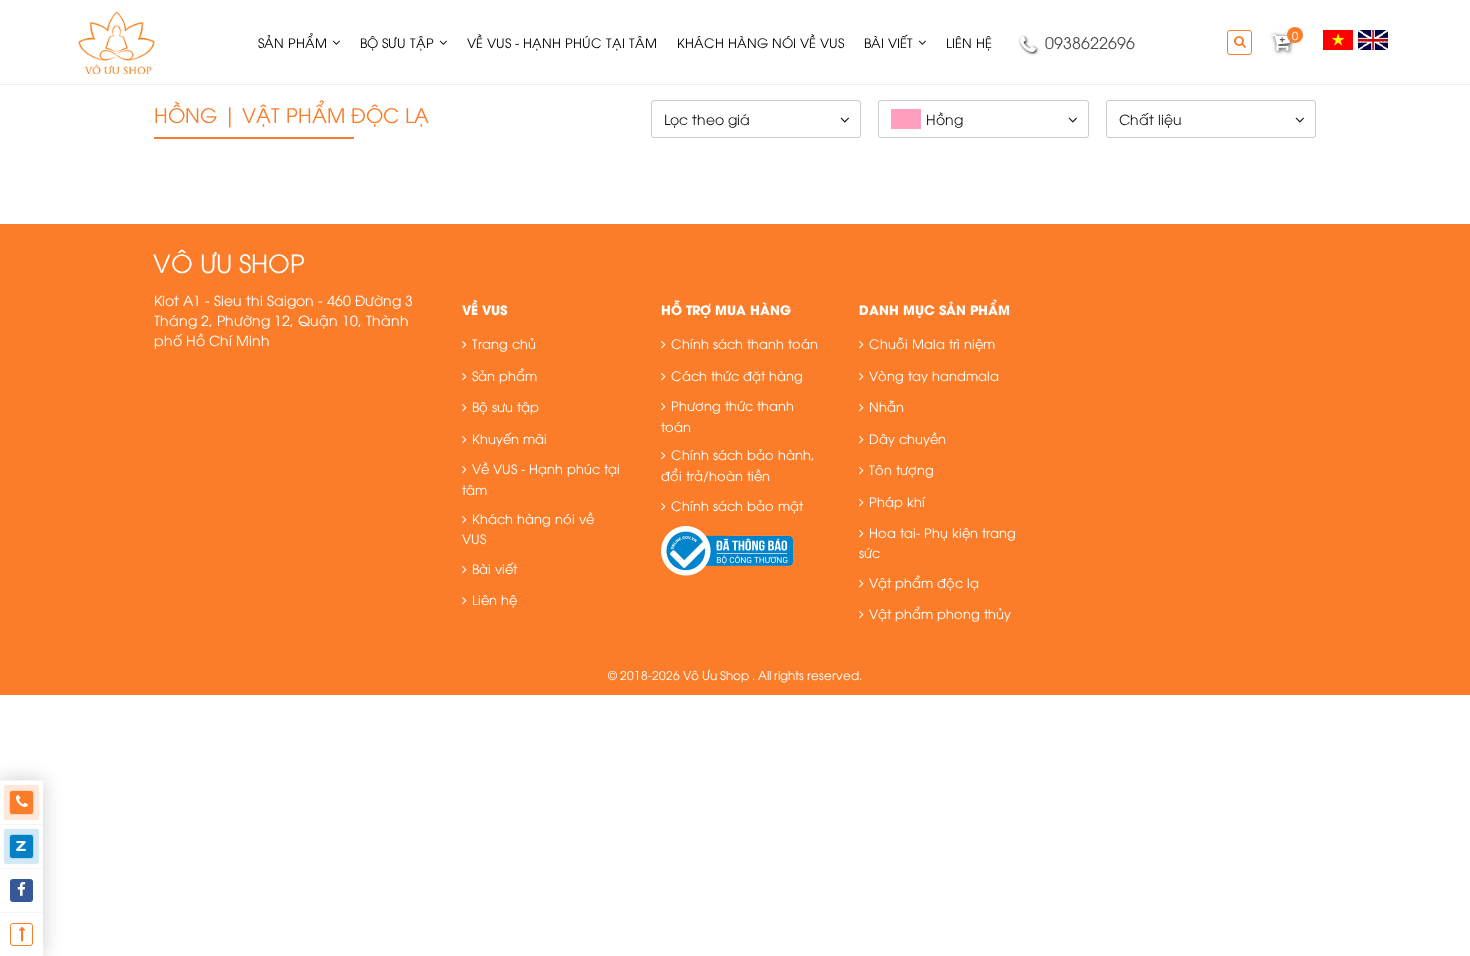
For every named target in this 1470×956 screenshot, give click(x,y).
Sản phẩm (504, 375)
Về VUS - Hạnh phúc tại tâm (541, 478)
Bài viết (494, 568)
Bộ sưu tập (505, 406)
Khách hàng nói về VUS (528, 528)
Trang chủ (504, 343)
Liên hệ (494, 599)
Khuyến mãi (509, 438)
